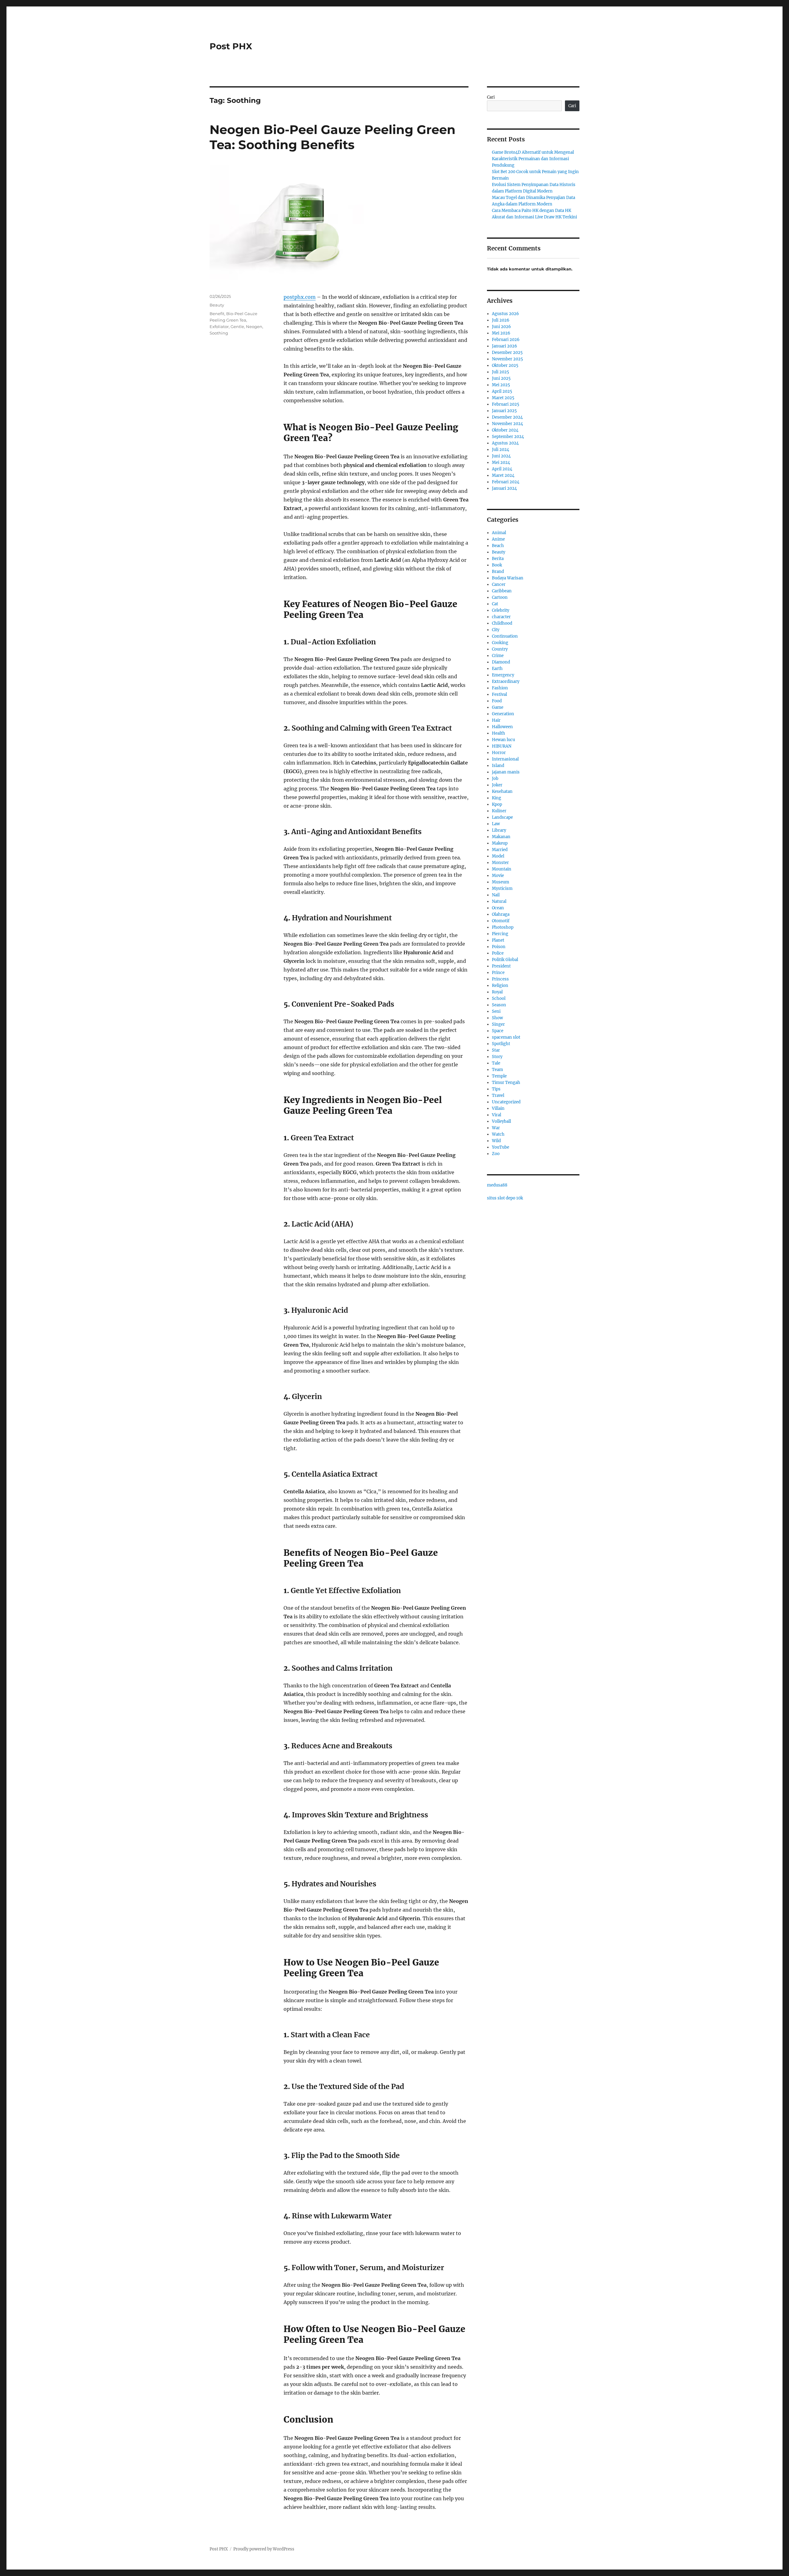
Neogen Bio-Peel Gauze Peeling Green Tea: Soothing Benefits (333, 137)
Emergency (503, 675)
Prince (498, 973)
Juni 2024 (501, 456)
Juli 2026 (501, 320)
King (497, 798)
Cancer (499, 584)
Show (497, 1018)
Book (497, 565)
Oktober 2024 (505, 430)
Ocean (498, 908)
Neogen (254, 327)
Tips (496, 1089)
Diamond (501, 662)
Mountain (502, 869)
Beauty (217, 305)
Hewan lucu (503, 740)
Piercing (500, 934)
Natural (499, 901)
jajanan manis (506, 772)
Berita (498, 559)
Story (497, 1057)
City (496, 630)
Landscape (502, 817)
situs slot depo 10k (505, 1198)
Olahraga (501, 914)
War (496, 1128)
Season (499, 1005)
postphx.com (300, 297)
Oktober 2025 (505, 365)
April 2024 (502, 469)
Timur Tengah (506, 1083)
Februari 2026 (506, 340)
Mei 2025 (501, 385)
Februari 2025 (506, 404)
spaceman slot (506, 1037)
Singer (498, 1024)
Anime (498, 539)
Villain (498, 1108)
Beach (498, 546)
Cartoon (500, 597)
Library (499, 830)
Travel (498, 1095)
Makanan (501, 837)
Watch (498, 1134)
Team (497, 1070)
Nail (496, 895)
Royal (497, 992)
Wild (496, 1141)
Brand (498, 572)
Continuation (505, 636)
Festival (499, 694)
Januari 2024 (504, 488)
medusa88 (497, 1185)
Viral (497, 1115)
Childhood (502, 623)
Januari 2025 (504, 411)
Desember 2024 (507, 417)
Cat (495, 604)
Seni (496, 1011)
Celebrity (501, 610)
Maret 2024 (503, 475)
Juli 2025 (501, 372)
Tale (496, 1063)
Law (496, 824)
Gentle (237, 327)
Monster (500, 863)
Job (495, 779)
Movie (498, 876)
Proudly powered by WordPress (264, 2549)
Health (499, 733)
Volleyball (501, 1121)
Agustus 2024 (505, 443)
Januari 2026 (505, 346)
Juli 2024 (501, 450)
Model (498, 856)
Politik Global (505, 960)
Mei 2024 (501, 462)
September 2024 (508, 437)
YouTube (501, 1147)
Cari (491, 97)
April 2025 (502, 391)
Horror (499, 753)
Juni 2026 (501, 327)
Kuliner (499, 811)
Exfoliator (219, 327)
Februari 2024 (506, 482)
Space (498, 1031)
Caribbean (502, 591)
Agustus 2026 (505, 314)
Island (498, 766)
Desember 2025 (507, 353)
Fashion (500, 688)
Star (496, 1050)
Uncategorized (506, 1102)
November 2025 (507, 359)
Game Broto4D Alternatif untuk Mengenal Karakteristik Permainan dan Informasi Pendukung (533, 159)
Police (498, 953)
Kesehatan (502, 791)
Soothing (219, 333)
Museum (501, 882)
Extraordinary (506, 682)
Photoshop (503, 927)
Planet (498, 940)
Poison (499, 947)
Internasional (505, 759)
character (501, 617)
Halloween (502, 727)
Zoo (496, 1154)
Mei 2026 (501, 333)
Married (500, 850)
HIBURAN (502, 746)
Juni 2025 (501, 378)
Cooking (500, 643)
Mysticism (502, 888)
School (499, 998)
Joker (497, 785)
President (501, 966)
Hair (496, 720)
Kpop (497, 804)
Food (497, 701)
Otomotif (501, 921)
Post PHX (231, 46)
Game (498, 707)
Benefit (217, 314)
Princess (500, 979)
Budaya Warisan (508, 578)
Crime (498, 656)
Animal (499, 533)
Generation (503, 714)
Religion (500, 986)
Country (500, 649)
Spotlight (501, 1044)
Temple (499, 1076)
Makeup (500, 843)
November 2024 (507, 424)
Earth (497, 669)
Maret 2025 (503, 398)
